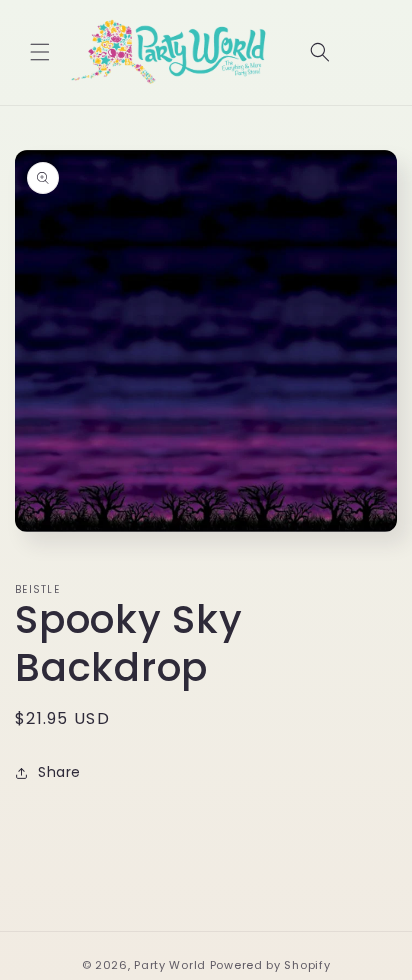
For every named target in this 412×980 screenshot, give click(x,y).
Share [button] (59, 772)
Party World (170, 965)
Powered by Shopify (270, 965)
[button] (40, 52)
